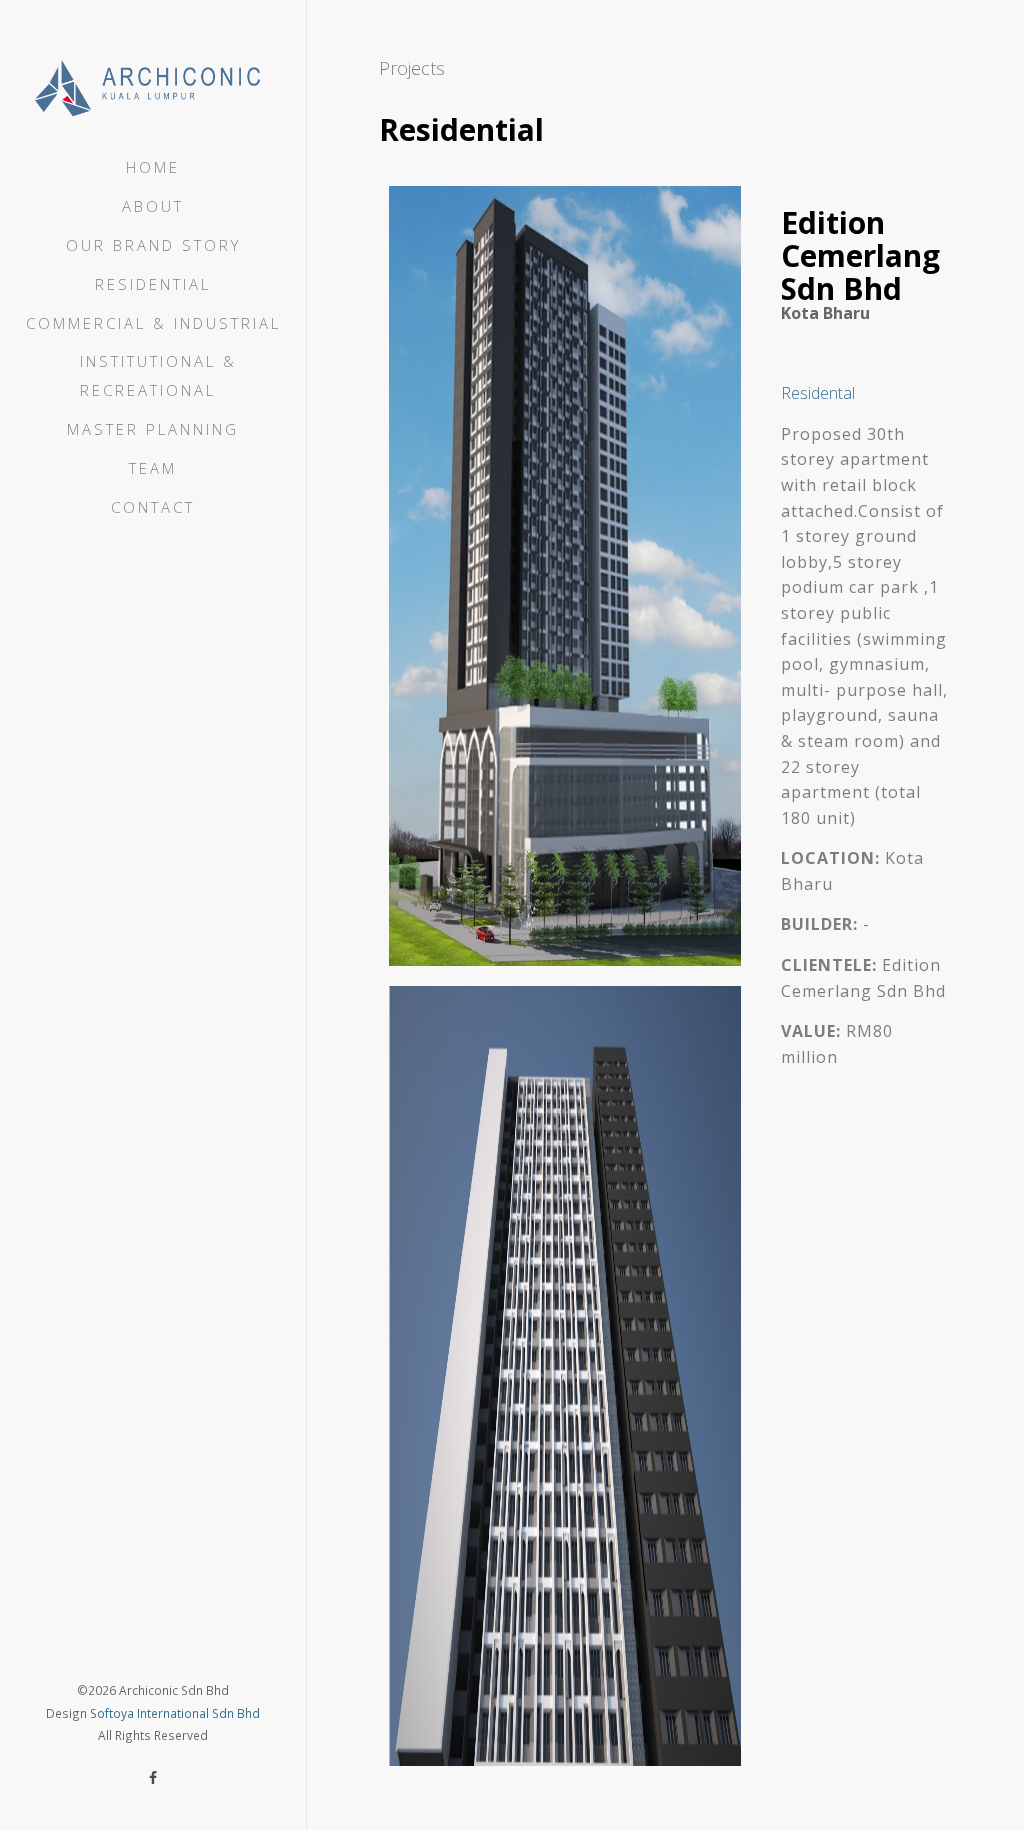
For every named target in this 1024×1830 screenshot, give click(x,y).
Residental (818, 393)
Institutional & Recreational (158, 375)
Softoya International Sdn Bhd (175, 1713)
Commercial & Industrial (153, 323)
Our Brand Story (153, 245)
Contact (153, 507)
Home (153, 167)
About (153, 206)
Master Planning (153, 429)
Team (153, 468)
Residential (153, 284)
